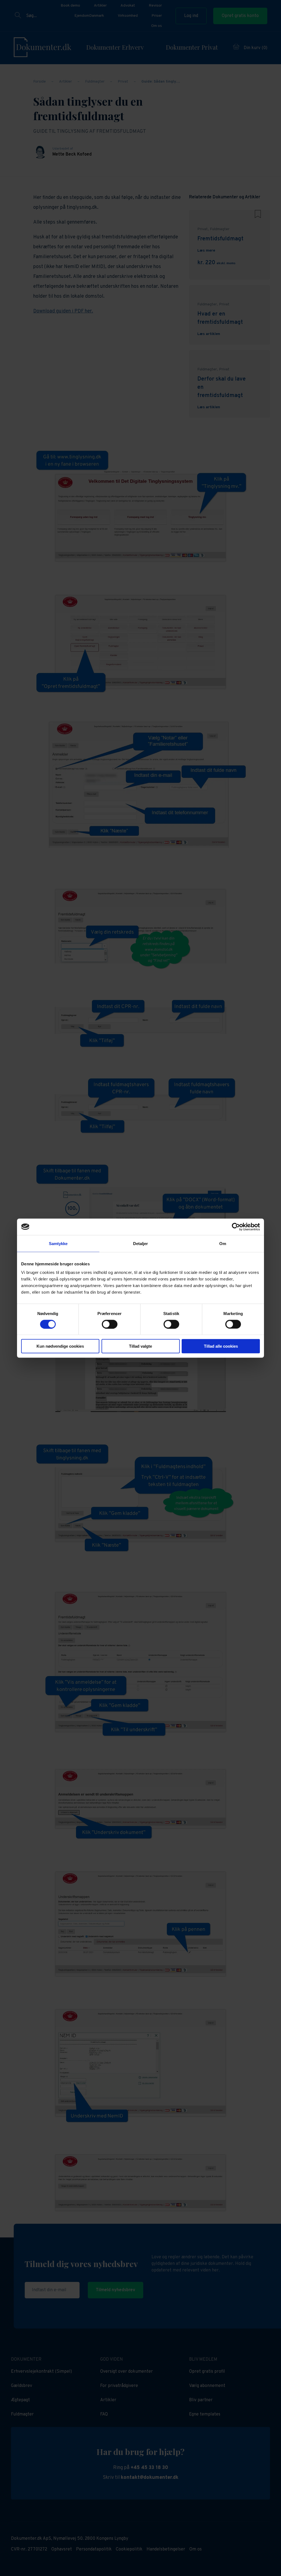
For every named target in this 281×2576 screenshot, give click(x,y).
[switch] (110, 1324)
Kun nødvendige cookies (60, 1346)
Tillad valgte (140, 1346)
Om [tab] (223, 1243)
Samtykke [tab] (58, 1243)
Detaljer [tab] (141, 1243)
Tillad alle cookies (221, 1346)
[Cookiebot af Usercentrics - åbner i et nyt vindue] (236, 1227)
